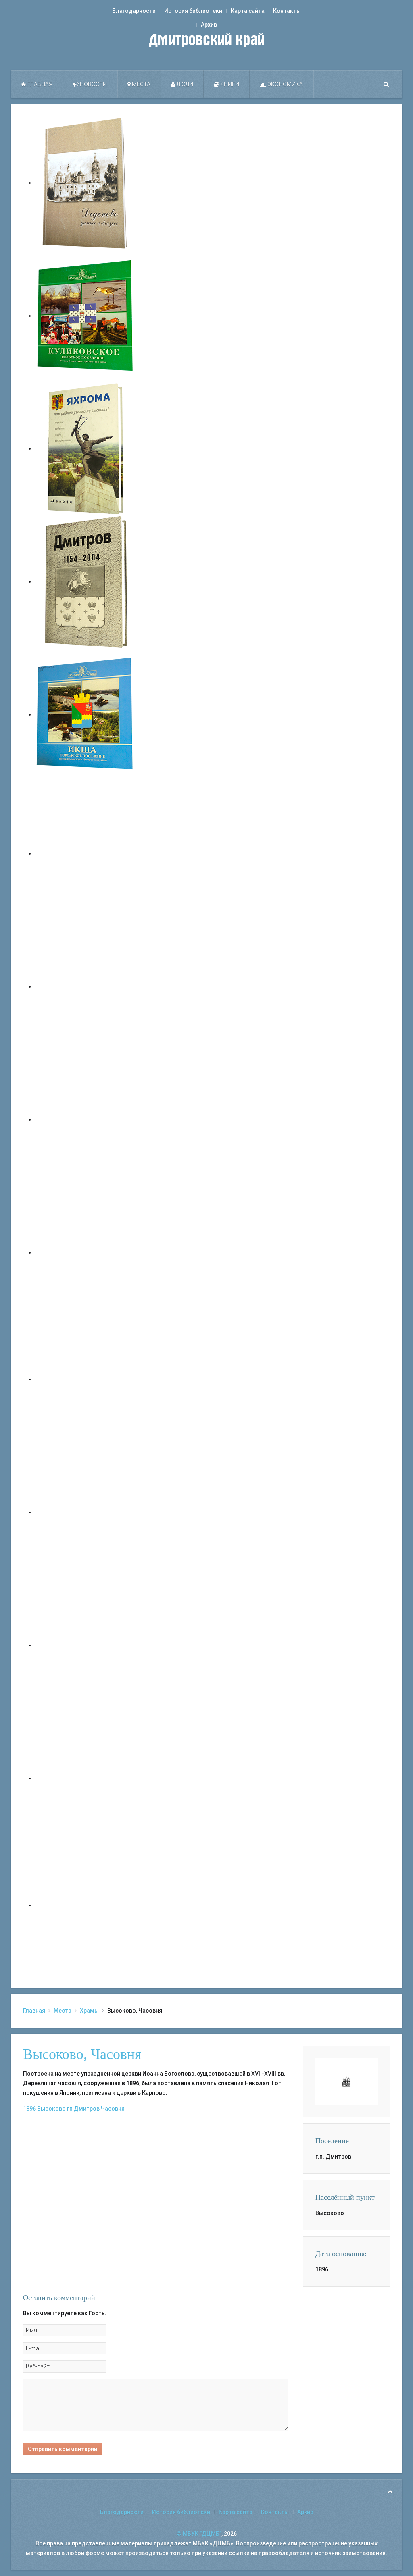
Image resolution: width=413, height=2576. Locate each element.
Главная (39, 84)
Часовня (113, 2109)
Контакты (287, 11)
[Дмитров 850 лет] (86, 1645)
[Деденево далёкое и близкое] (86, 183)
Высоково (51, 2109)
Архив (209, 25)
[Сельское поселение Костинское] (86, 1119)
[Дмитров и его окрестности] (86, 1252)
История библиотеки (193, 11)
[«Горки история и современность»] (86, 1905)
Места (141, 84)
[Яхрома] (86, 448)
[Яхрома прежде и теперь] (86, 1512)
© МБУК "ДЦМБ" (199, 2534)
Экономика (285, 84)
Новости (93, 84)
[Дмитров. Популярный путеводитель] (86, 853)
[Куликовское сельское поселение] (86, 316)
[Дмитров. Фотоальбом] (86, 1778)
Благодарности (134, 11)
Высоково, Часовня (82, 2054)
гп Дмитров (83, 2109)
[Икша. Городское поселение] (86, 714)
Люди (184, 84)
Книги (229, 84)
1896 (29, 2109)
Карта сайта (248, 11)
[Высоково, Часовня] (346, 2081)
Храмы (89, 2011)
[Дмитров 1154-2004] (86, 581)
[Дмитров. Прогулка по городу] (86, 986)
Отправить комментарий (63, 2449)
